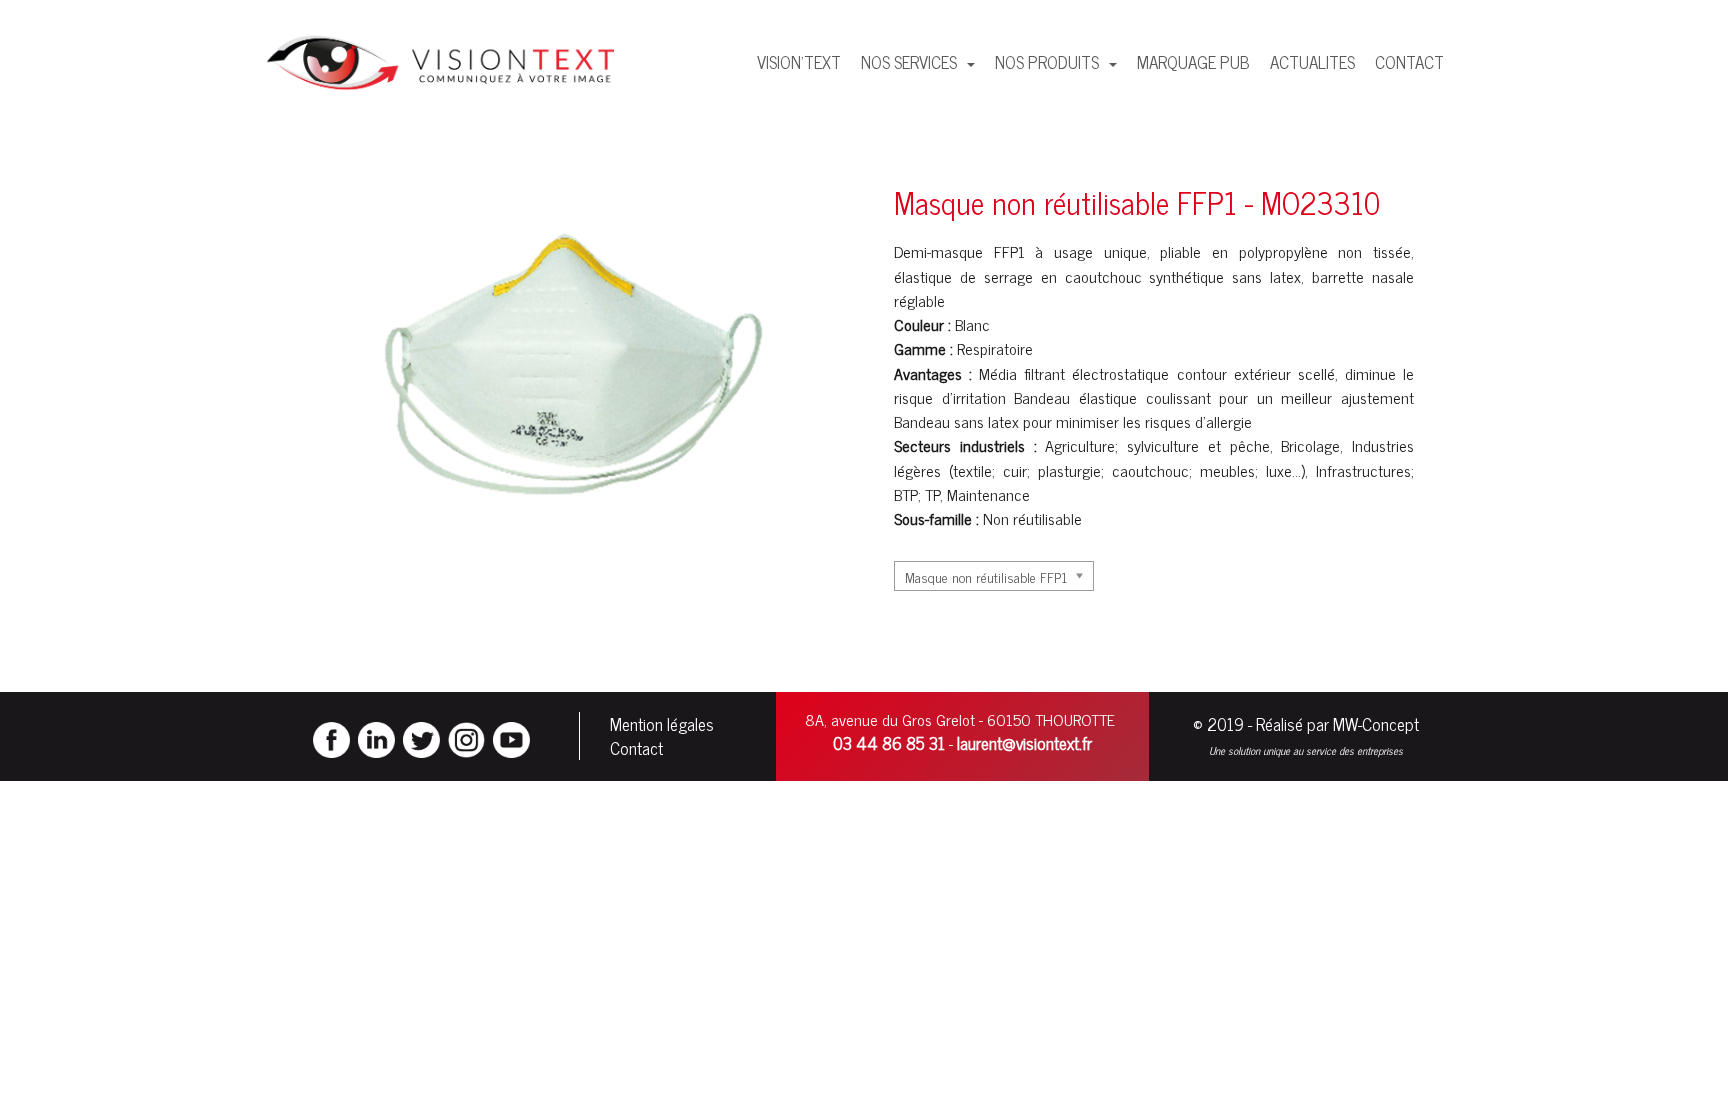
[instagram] (466, 738)
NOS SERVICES (911, 62)
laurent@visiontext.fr (1024, 743)
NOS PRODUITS (1049, 62)
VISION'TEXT (799, 62)
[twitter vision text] (421, 738)
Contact (636, 748)
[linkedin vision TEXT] (376, 738)
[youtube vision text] (511, 738)
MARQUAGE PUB (1193, 62)
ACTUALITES (1312, 62)
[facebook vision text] (331, 738)
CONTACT (1409, 62)
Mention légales (662, 724)
